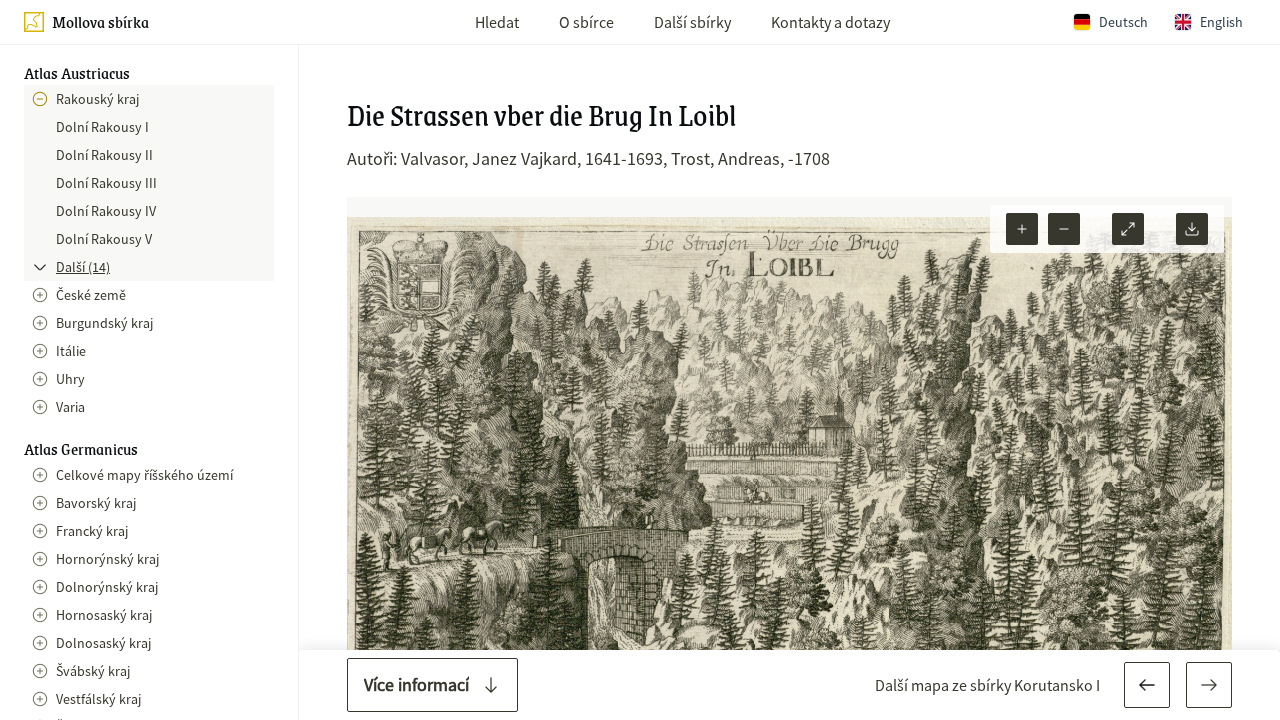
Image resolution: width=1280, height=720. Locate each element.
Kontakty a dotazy (830, 22)
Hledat (497, 22)
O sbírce (586, 22)
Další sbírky (692, 22)
